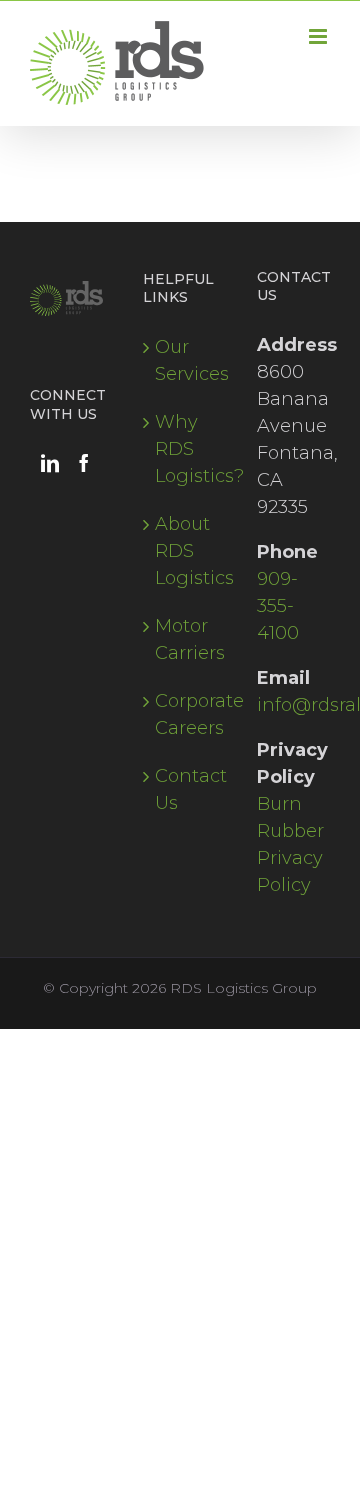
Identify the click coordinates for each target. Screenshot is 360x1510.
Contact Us (180, 789)
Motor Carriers (180, 639)
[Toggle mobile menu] (319, 36)
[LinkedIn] (50, 463)
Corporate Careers (180, 714)
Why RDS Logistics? (180, 449)
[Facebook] (84, 463)
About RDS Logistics (180, 551)
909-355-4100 (278, 606)
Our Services (180, 360)
